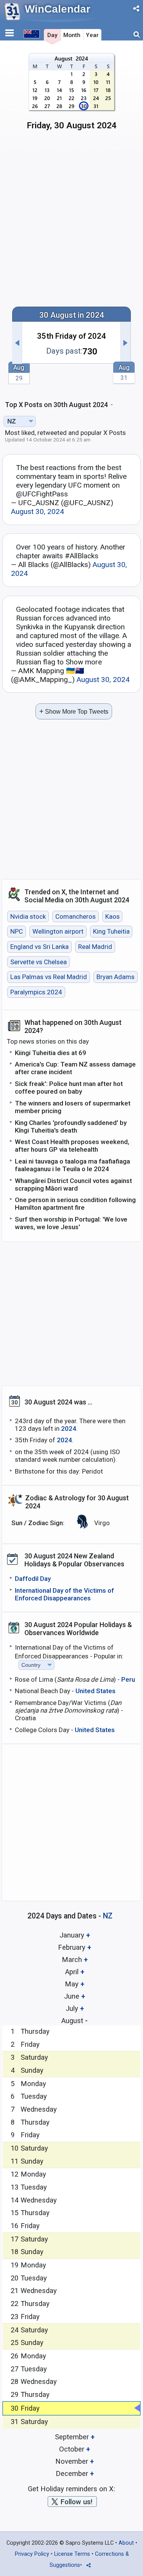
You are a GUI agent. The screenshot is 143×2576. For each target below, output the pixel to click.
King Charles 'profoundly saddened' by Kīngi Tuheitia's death (71, 1126)
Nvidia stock (28, 916)
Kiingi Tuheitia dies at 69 (51, 1053)
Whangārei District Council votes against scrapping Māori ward (73, 1185)
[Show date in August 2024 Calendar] (71, 95)
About (126, 2543)
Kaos (112, 916)
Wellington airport (58, 932)
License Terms (72, 2554)
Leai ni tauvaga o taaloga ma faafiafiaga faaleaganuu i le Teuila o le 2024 (72, 1165)
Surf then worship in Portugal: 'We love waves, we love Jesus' (71, 1223)
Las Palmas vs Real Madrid (49, 977)
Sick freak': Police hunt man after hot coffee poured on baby (69, 1088)
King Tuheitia (111, 932)
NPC (17, 932)
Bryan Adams (116, 977)
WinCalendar (58, 9)
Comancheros (76, 916)
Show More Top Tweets (74, 711)
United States (96, 1691)
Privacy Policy (32, 2554)
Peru (128, 1679)
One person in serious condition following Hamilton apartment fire (75, 1204)
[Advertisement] (71, 222)
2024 (69, 1429)
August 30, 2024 (38, 511)
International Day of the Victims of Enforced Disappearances (64, 1594)
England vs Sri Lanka (39, 947)
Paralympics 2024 (36, 992)
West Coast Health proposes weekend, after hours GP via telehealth (72, 1146)
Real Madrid (95, 947)
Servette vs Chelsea (39, 962)
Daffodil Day (33, 1579)
